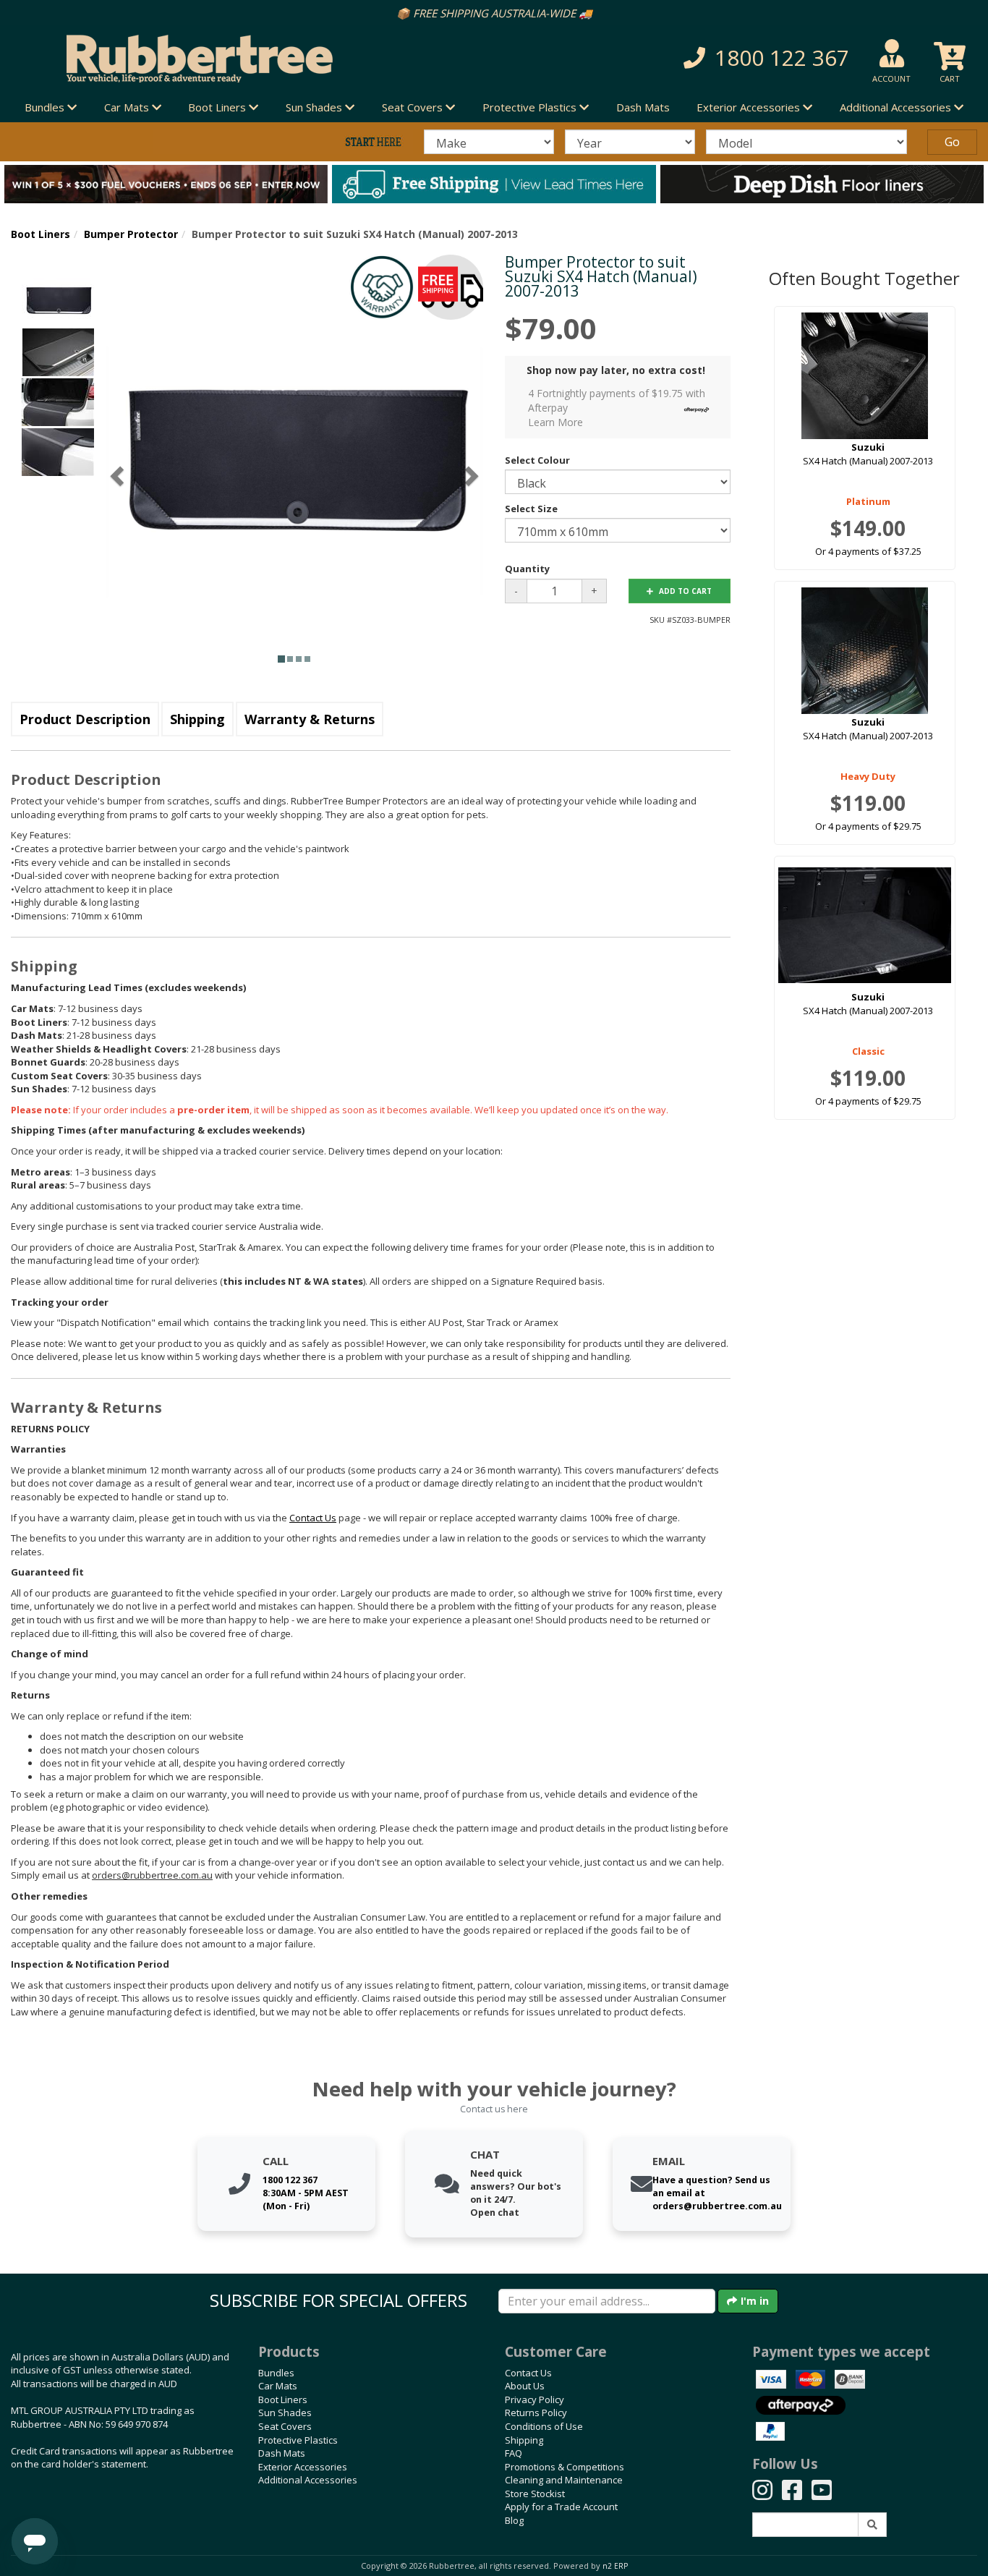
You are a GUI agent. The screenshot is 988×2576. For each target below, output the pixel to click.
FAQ (514, 2453)
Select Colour (537, 460)
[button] (703, 58)
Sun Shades (285, 2413)
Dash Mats (643, 107)
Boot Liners (41, 234)
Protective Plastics (298, 2440)
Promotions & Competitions (565, 2467)
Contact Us (528, 2373)
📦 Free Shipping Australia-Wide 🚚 (494, 13)
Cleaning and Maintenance (564, 2480)
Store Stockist (535, 2494)
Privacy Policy (535, 2399)
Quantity (527, 569)
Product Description (85, 719)
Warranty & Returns (310, 719)
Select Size (531, 509)
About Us (525, 2386)
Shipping (197, 719)
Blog (514, 2520)
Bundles (276, 2373)
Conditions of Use (544, 2426)
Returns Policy (536, 2413)
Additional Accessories (308, 2480)
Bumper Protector (131, 234)
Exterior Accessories (303, 2467)
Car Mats (278, 2386)
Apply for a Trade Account (561, 2507)
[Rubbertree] (226, 59)
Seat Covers (285, 2426)
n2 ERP (615, 2566)
